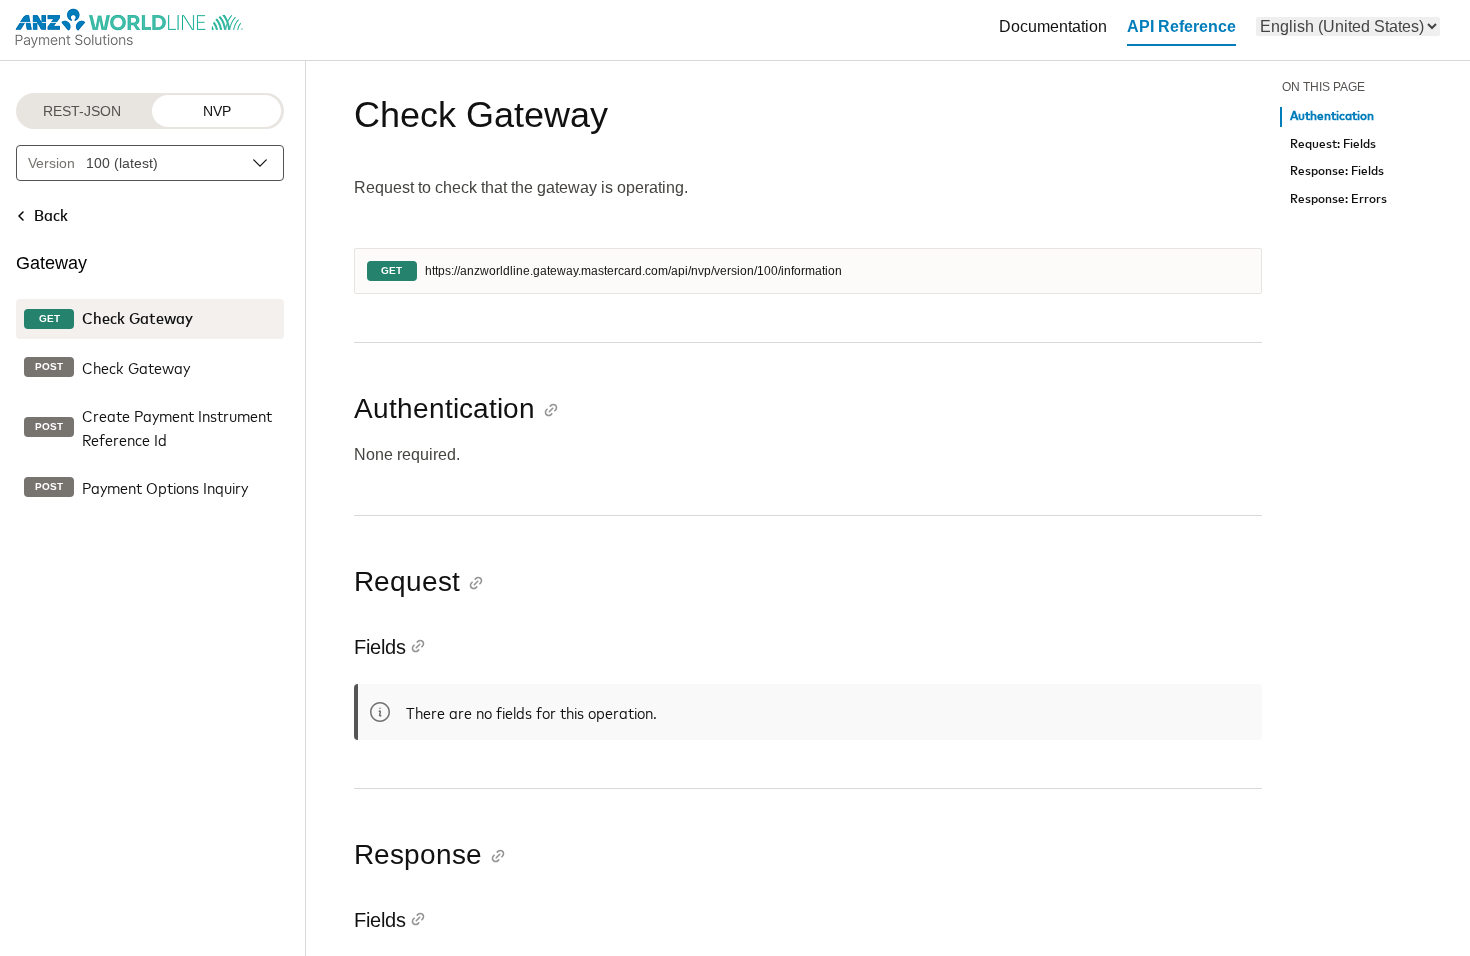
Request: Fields (1333, 144)
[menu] (1348, 26)
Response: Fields (1337, 171)
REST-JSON (82, 111)
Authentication (1332, 116)
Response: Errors (1338, 199)
